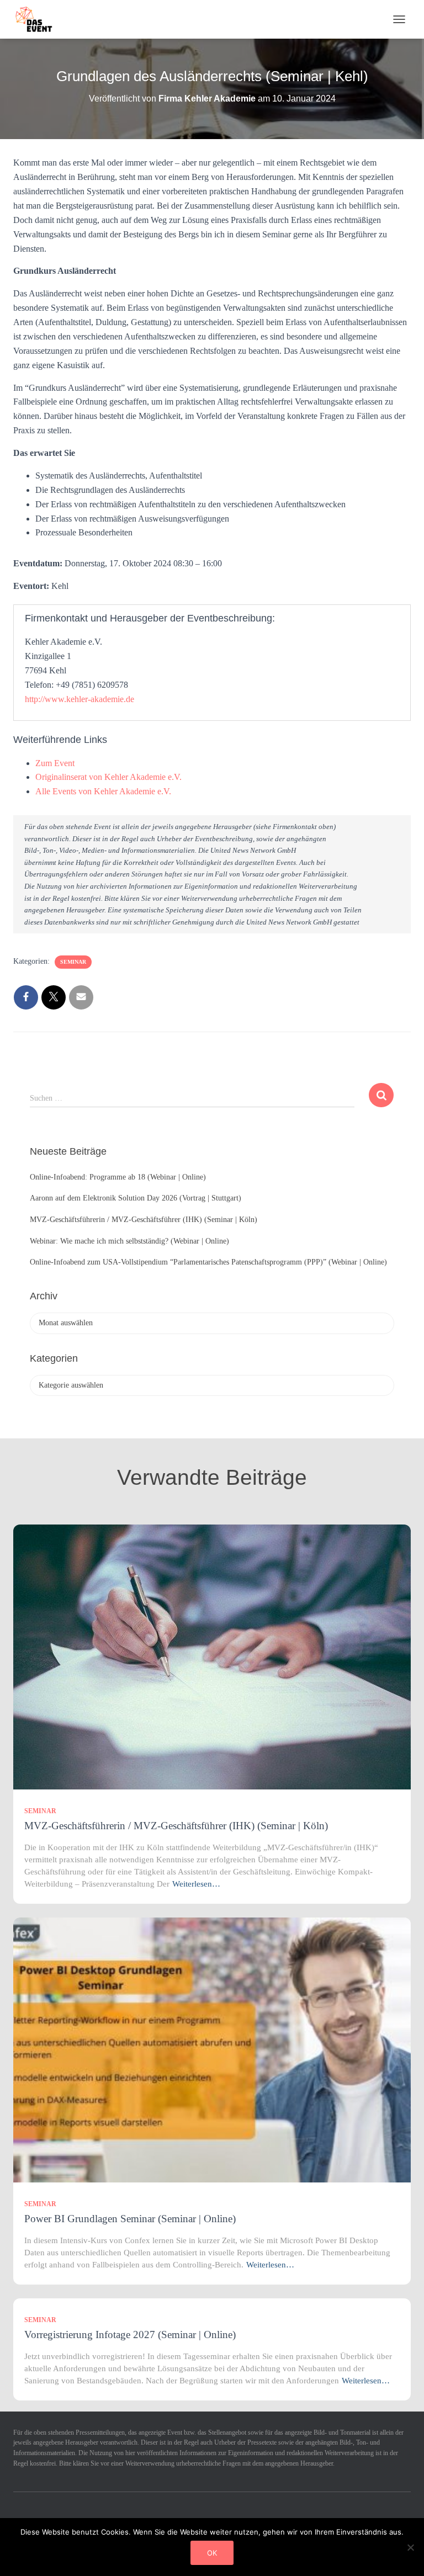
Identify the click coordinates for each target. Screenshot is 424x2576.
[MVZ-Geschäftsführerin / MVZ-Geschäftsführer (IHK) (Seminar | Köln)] (212, 1656)
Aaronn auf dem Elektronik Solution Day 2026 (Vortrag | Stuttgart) (136, 1198)
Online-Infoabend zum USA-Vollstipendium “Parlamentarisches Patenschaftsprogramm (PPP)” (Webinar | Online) (208, 1262)
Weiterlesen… (196, 1884)
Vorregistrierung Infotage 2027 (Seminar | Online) (130, 2335)
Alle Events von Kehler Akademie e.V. (103, 791)
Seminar (73, 962)
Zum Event (55, 763)
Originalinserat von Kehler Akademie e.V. (108, 777)
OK (212, 2553)
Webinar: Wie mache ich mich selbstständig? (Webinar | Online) (129, 1241)
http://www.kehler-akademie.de (79, 699)
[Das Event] (38, 19)
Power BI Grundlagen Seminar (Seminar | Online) (130, 2219)
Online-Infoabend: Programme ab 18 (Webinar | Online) (118, 1177)
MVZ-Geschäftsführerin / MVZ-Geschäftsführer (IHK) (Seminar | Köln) (144, 1220)
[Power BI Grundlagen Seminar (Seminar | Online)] (212, 2049)
